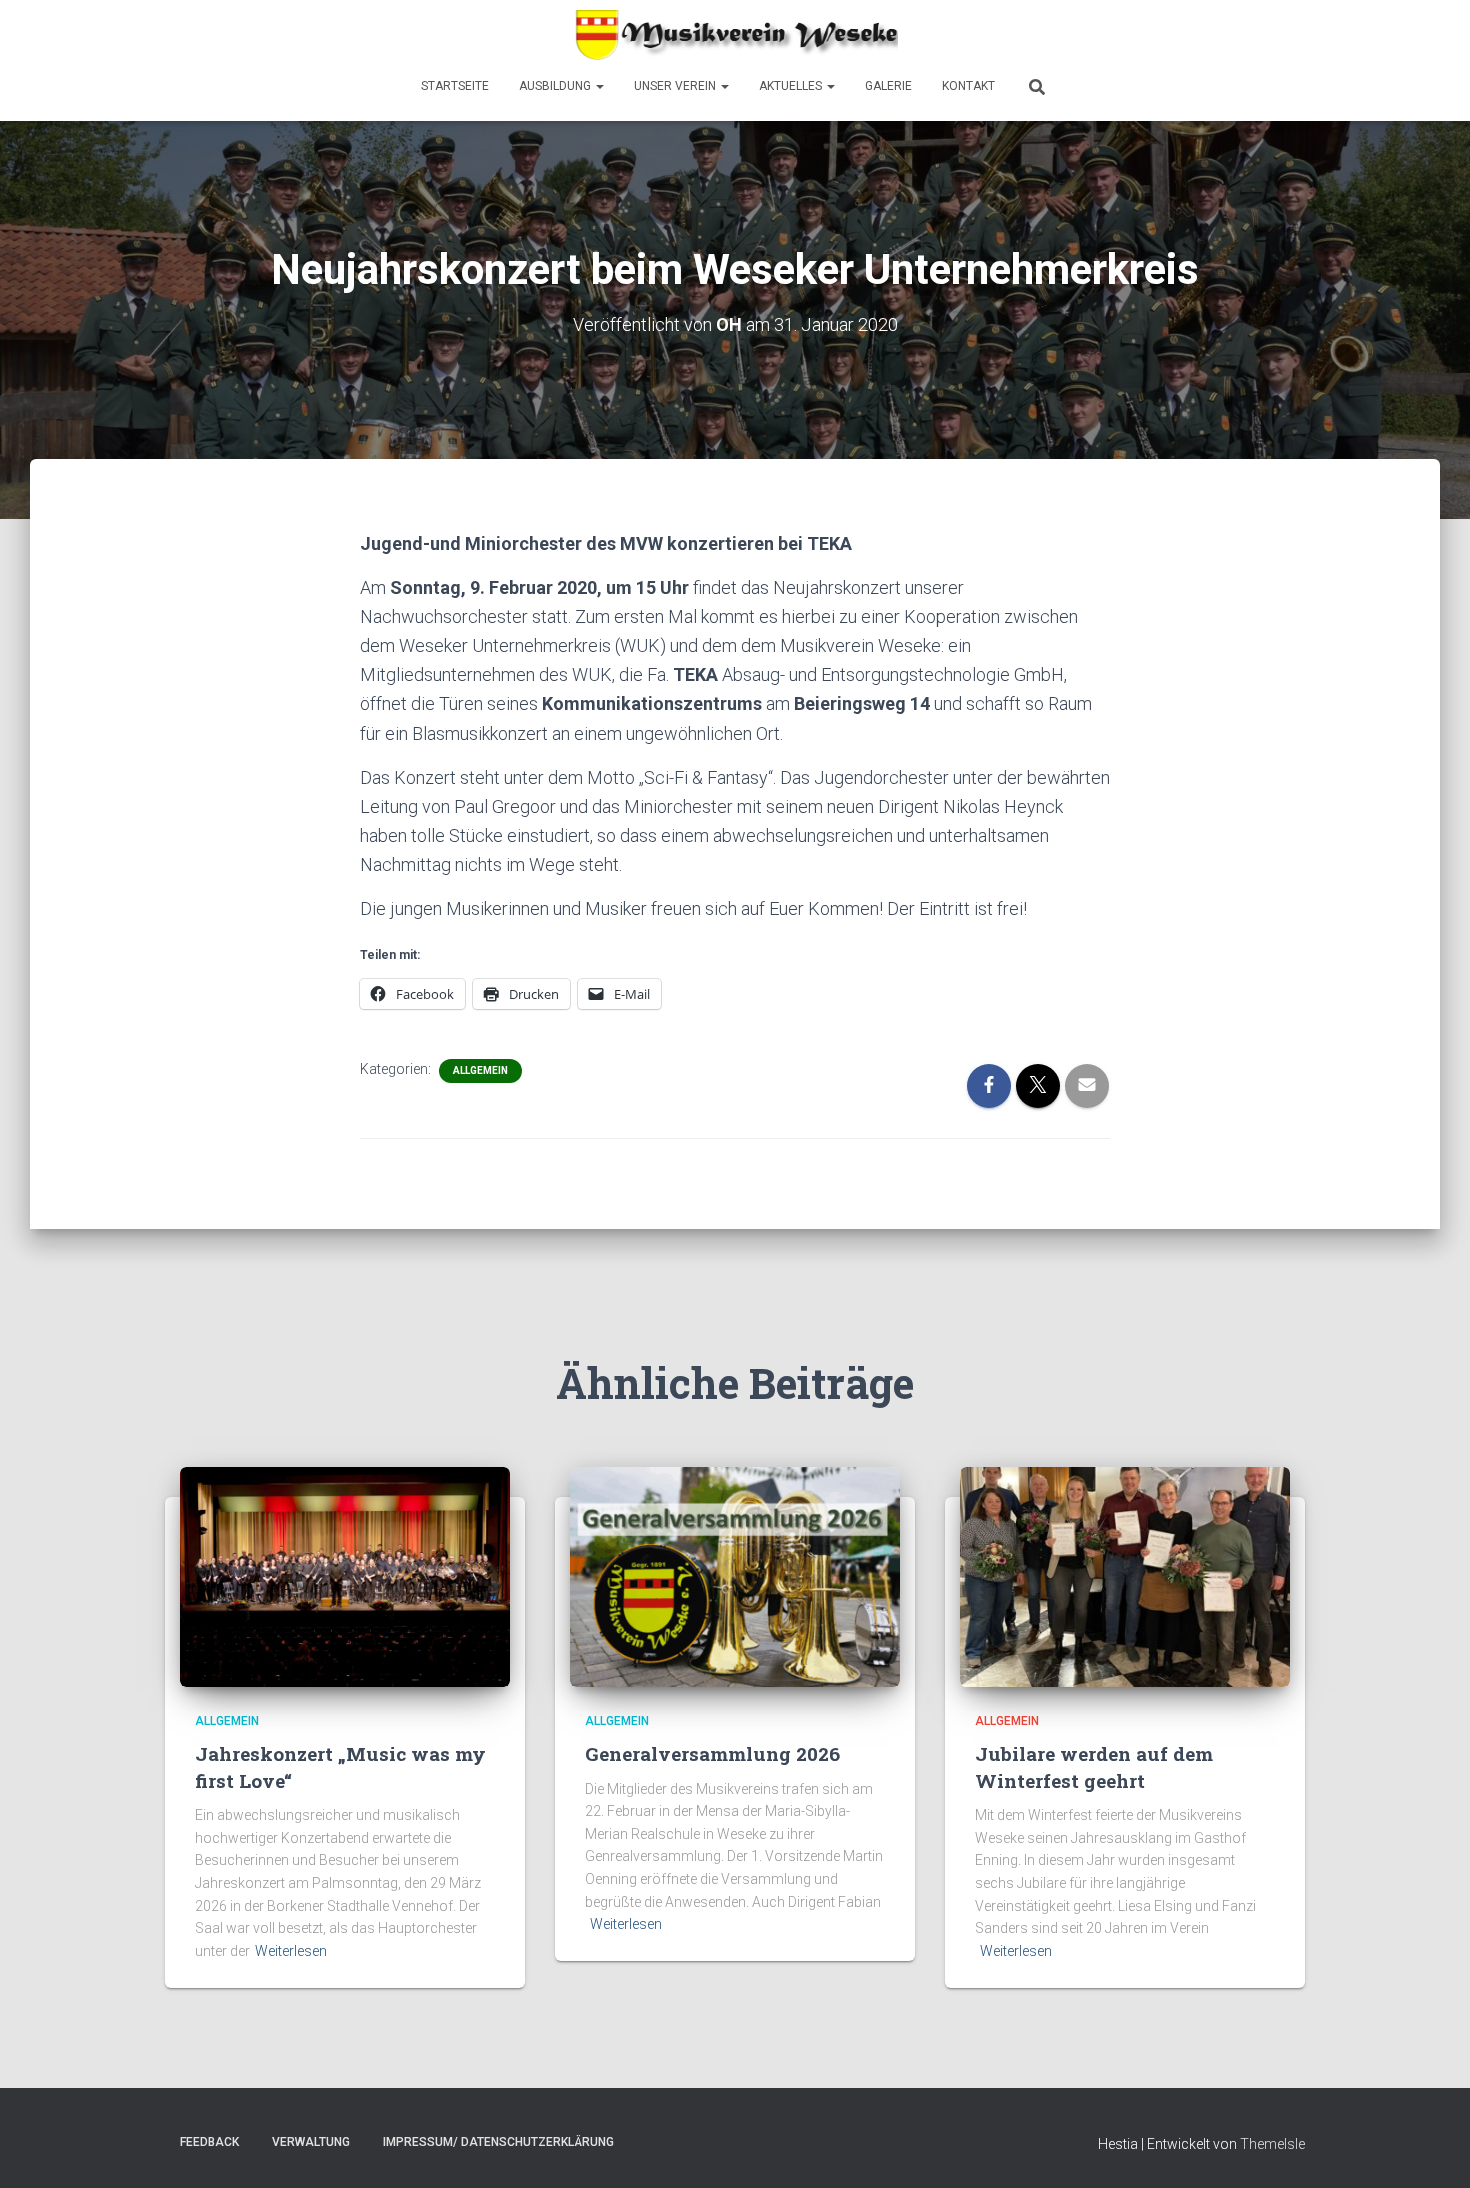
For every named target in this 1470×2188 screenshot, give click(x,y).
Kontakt (968, 86)
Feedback (209, 2142)
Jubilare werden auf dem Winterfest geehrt (1094, 1767)
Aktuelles (792, 86)
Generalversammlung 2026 (712, 1753)
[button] (599, 86)
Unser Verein (676, 86)
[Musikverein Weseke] (735, 35)
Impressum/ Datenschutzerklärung (498, 2142)
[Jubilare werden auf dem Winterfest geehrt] (1125, 1575)
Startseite (455, 86)
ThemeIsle (1272, 2144)
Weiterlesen (291, 1951)
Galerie (888, 86)
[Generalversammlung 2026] (735, 1575)
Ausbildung (556, 86)
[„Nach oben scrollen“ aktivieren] (1430, 2148)
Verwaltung (311, 2142)
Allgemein (480, 1070)
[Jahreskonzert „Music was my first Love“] (345, 1575)
